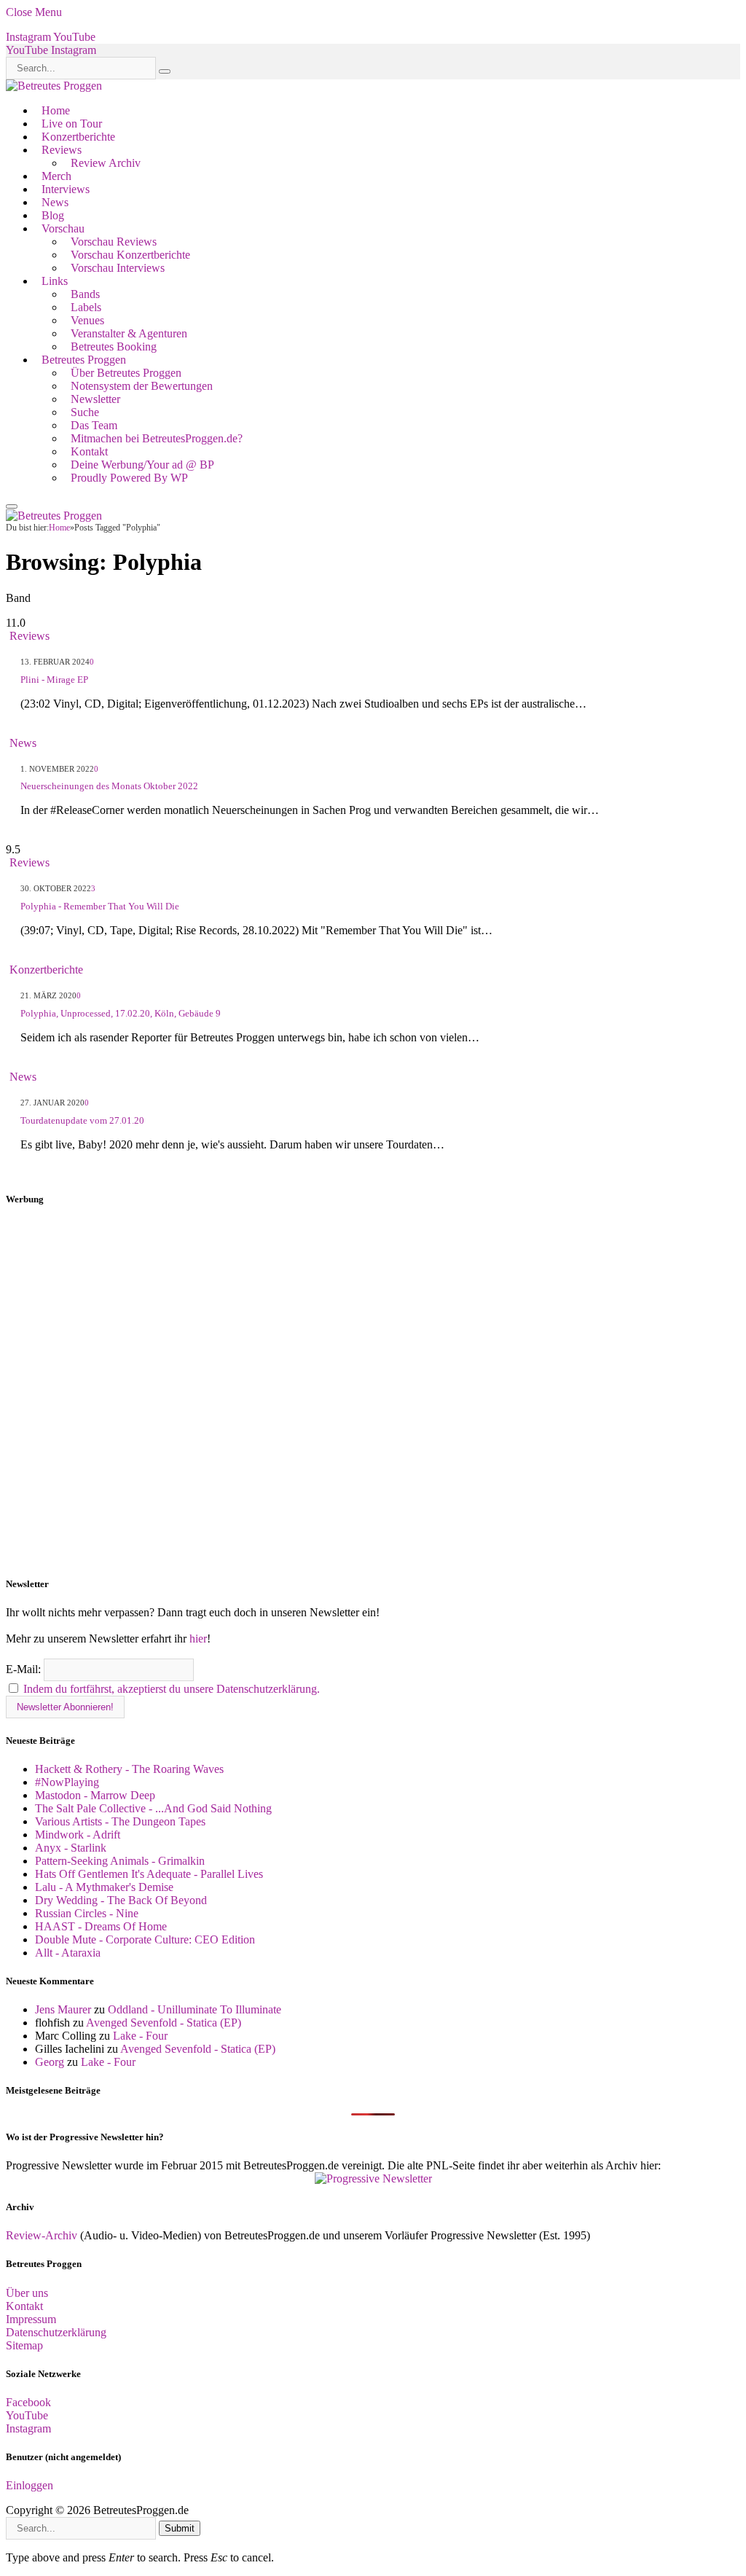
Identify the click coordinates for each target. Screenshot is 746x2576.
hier (198, 1639)
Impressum (31, 2319)
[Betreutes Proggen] (54, 86)
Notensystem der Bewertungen (142, 386)
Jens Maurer (63, 2009)
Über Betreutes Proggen (126, 373)
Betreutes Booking (114, 347)
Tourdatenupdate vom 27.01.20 (82, 1120)
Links (55, 281)
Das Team (94, 425)
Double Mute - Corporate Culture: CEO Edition (145, 1939)
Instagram (28, 2428)
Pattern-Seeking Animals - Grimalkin (120, 1861)
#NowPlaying (67, 1782)
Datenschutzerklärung (56, 2332)
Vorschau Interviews (118, 268)
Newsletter (95, 399)
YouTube (27, 2415)
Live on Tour (72, 124)
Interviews (66, 189)
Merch (56, 176)
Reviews (62, 150)
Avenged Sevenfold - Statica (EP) (164, 2023)
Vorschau (63, 228)
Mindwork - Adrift (78, 1835)
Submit (180, 2528)
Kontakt (89, 451)
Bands (85, 294)
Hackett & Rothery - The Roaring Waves (129, 1769)
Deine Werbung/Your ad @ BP (142, 465)
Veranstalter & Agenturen (129, 333)
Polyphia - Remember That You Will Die (100, 906)
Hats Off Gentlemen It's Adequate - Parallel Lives (149, 1874)
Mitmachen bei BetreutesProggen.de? (157, 438)
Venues (87, 320)
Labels (86, 307)
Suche (85, 412)
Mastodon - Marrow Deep (95, 1795)
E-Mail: (25, 1669)
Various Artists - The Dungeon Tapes (120, 1821)
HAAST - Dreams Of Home (101, 1926)
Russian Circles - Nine (87, 1913)
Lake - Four (140, 2036)
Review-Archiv (42, 2235)
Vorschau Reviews (114, 242)
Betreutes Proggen (84, 360)
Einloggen (30, 2485)
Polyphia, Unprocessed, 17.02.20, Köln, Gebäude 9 (121, 1013)
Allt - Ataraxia (68, 1953)
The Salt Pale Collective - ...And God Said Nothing (153, 1808)
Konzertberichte (78, 137)
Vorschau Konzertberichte (130, 255)
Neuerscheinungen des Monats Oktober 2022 (109, 786)
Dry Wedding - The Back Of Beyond (121, 1900)
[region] (373, 1392)
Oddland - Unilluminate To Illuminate (195, 2009)
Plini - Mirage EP (54, 680)
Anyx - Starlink (71, 1848)
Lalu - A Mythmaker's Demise (104, 1887)
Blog (53, 215)
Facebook (28, 2402)
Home (56, 110)
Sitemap (24, 2345)
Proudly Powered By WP (129, 478)
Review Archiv (106, 163)
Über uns (27, 2293)
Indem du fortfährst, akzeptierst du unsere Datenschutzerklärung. (172, 1689)
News (55, 202)
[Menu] (12, 506)
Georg (50, 2062)
